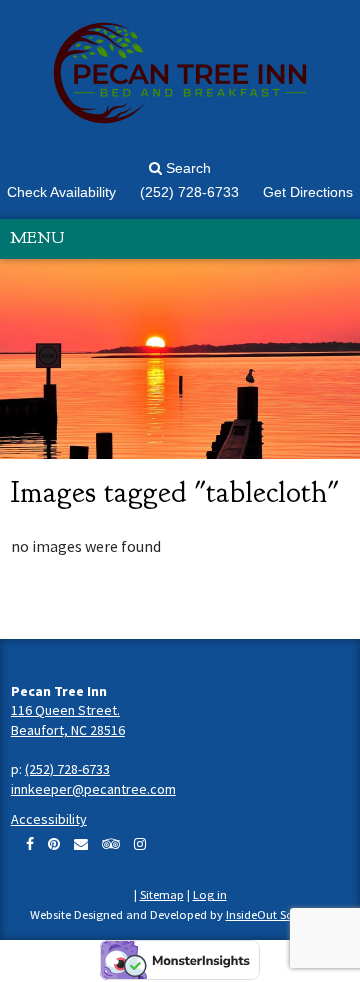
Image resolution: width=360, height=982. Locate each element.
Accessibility (49, 819)
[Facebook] (30, 844)
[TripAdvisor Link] (111, 844)
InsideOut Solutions (278, 914)
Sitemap (162, 894)
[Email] (81, 844)
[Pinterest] (54, 844)
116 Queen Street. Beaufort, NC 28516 (68, 720)
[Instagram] (140, 844)
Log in (210, 894)
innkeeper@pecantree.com (93, 789)
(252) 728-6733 (67, 769)
